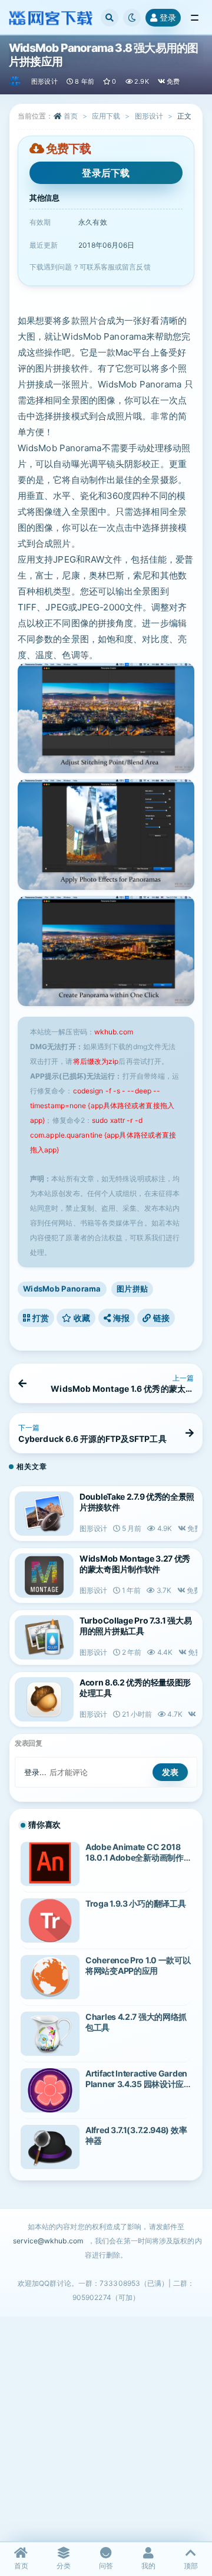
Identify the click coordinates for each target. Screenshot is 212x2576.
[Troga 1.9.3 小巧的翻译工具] (50, 1920)
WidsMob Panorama (62, 1289)
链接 (160, 1318)
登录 (168, 17)
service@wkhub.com (48, 2241)
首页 (71, 116)
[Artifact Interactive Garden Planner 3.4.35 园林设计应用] (50, 2090)
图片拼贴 (132, 1289)
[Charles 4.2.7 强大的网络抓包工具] (50, 2034)
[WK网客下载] (16, 81)
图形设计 (44, 81)
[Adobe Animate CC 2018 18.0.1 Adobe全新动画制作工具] (50, 1864)
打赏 (39, 1318)
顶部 (191, 2566)
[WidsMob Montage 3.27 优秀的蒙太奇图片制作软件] (44, 1575)
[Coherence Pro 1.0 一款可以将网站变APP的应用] (50, 1977)
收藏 (81, 1318)
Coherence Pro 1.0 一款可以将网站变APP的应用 (138, 1965)
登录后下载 (106, 173)
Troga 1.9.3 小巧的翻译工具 (135, 1903)
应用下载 (106, 116)
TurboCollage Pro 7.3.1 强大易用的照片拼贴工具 (135, 1626)
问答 (106, 2566)
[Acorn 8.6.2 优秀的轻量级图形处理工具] (44, 1699)
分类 (64, 2566)
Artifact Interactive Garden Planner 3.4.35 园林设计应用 (136, 2084)
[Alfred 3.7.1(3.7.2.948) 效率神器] (50, 2147)
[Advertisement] (106, 2429)
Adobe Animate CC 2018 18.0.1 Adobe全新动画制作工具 (135, 1857)
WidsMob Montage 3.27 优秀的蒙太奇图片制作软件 (135, 1564)
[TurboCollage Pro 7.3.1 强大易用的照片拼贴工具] (44, 1637)
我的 (148, 2566)
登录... (36, 1772)
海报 (120, 1318)
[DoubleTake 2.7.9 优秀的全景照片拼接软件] (44, 1514)
